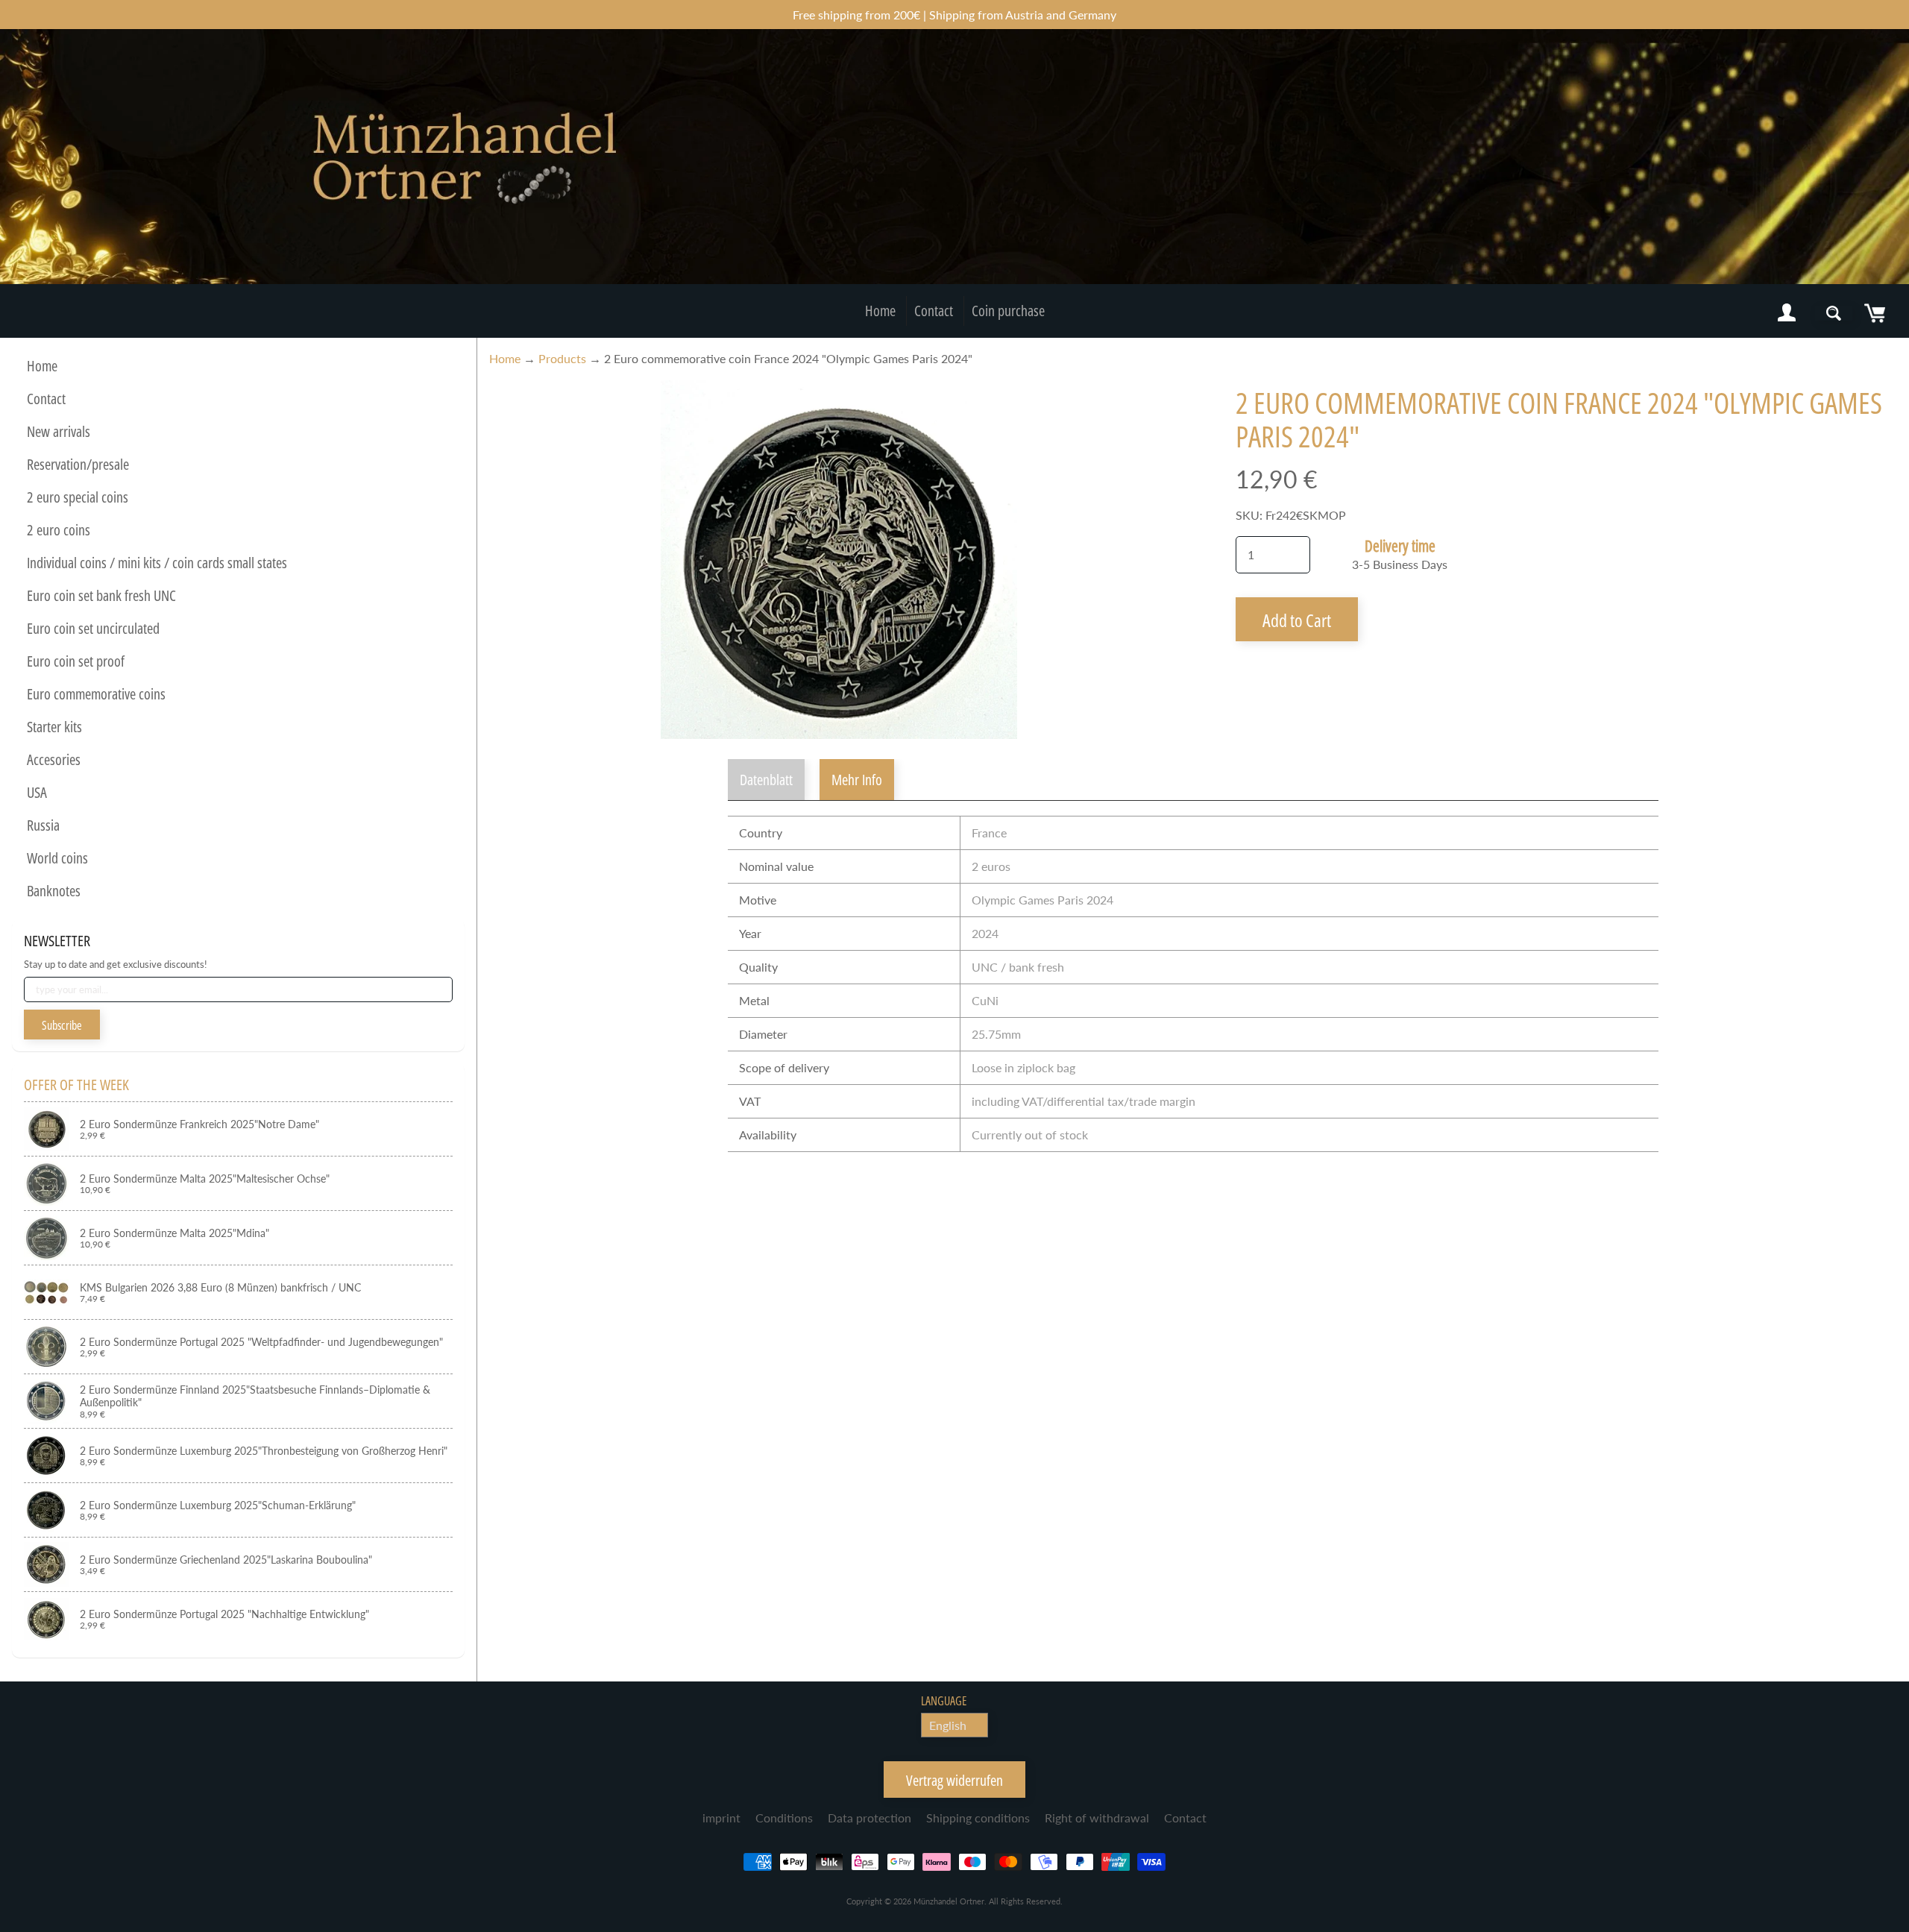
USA (37, 792)
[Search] (1834, 313)
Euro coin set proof (76, 661)
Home (880, 311)
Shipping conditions (978, 1818)
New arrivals (59, 431)
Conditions (784, 1818)
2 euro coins (59, 530)
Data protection (869, 1818)
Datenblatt (766, 780)
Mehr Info (857, 780)
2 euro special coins (78, 497)
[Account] (1787, 313)
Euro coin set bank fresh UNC (101, 595)
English (948, 1725)
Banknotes (54, 891)
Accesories (54, 759)
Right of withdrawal (1097, 1818)
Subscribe (62, 1025)
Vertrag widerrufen (954, 1780)
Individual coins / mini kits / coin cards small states (157, 563)
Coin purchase (1008, 311)
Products (562, 358)
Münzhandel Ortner (949, 1901)
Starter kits (54, 727)
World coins (57, 858)
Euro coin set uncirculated (93, 628)
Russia (43, 825)
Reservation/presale (78, 464)
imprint (721, 1818)
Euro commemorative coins (96, 694)
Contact (934, 311)
